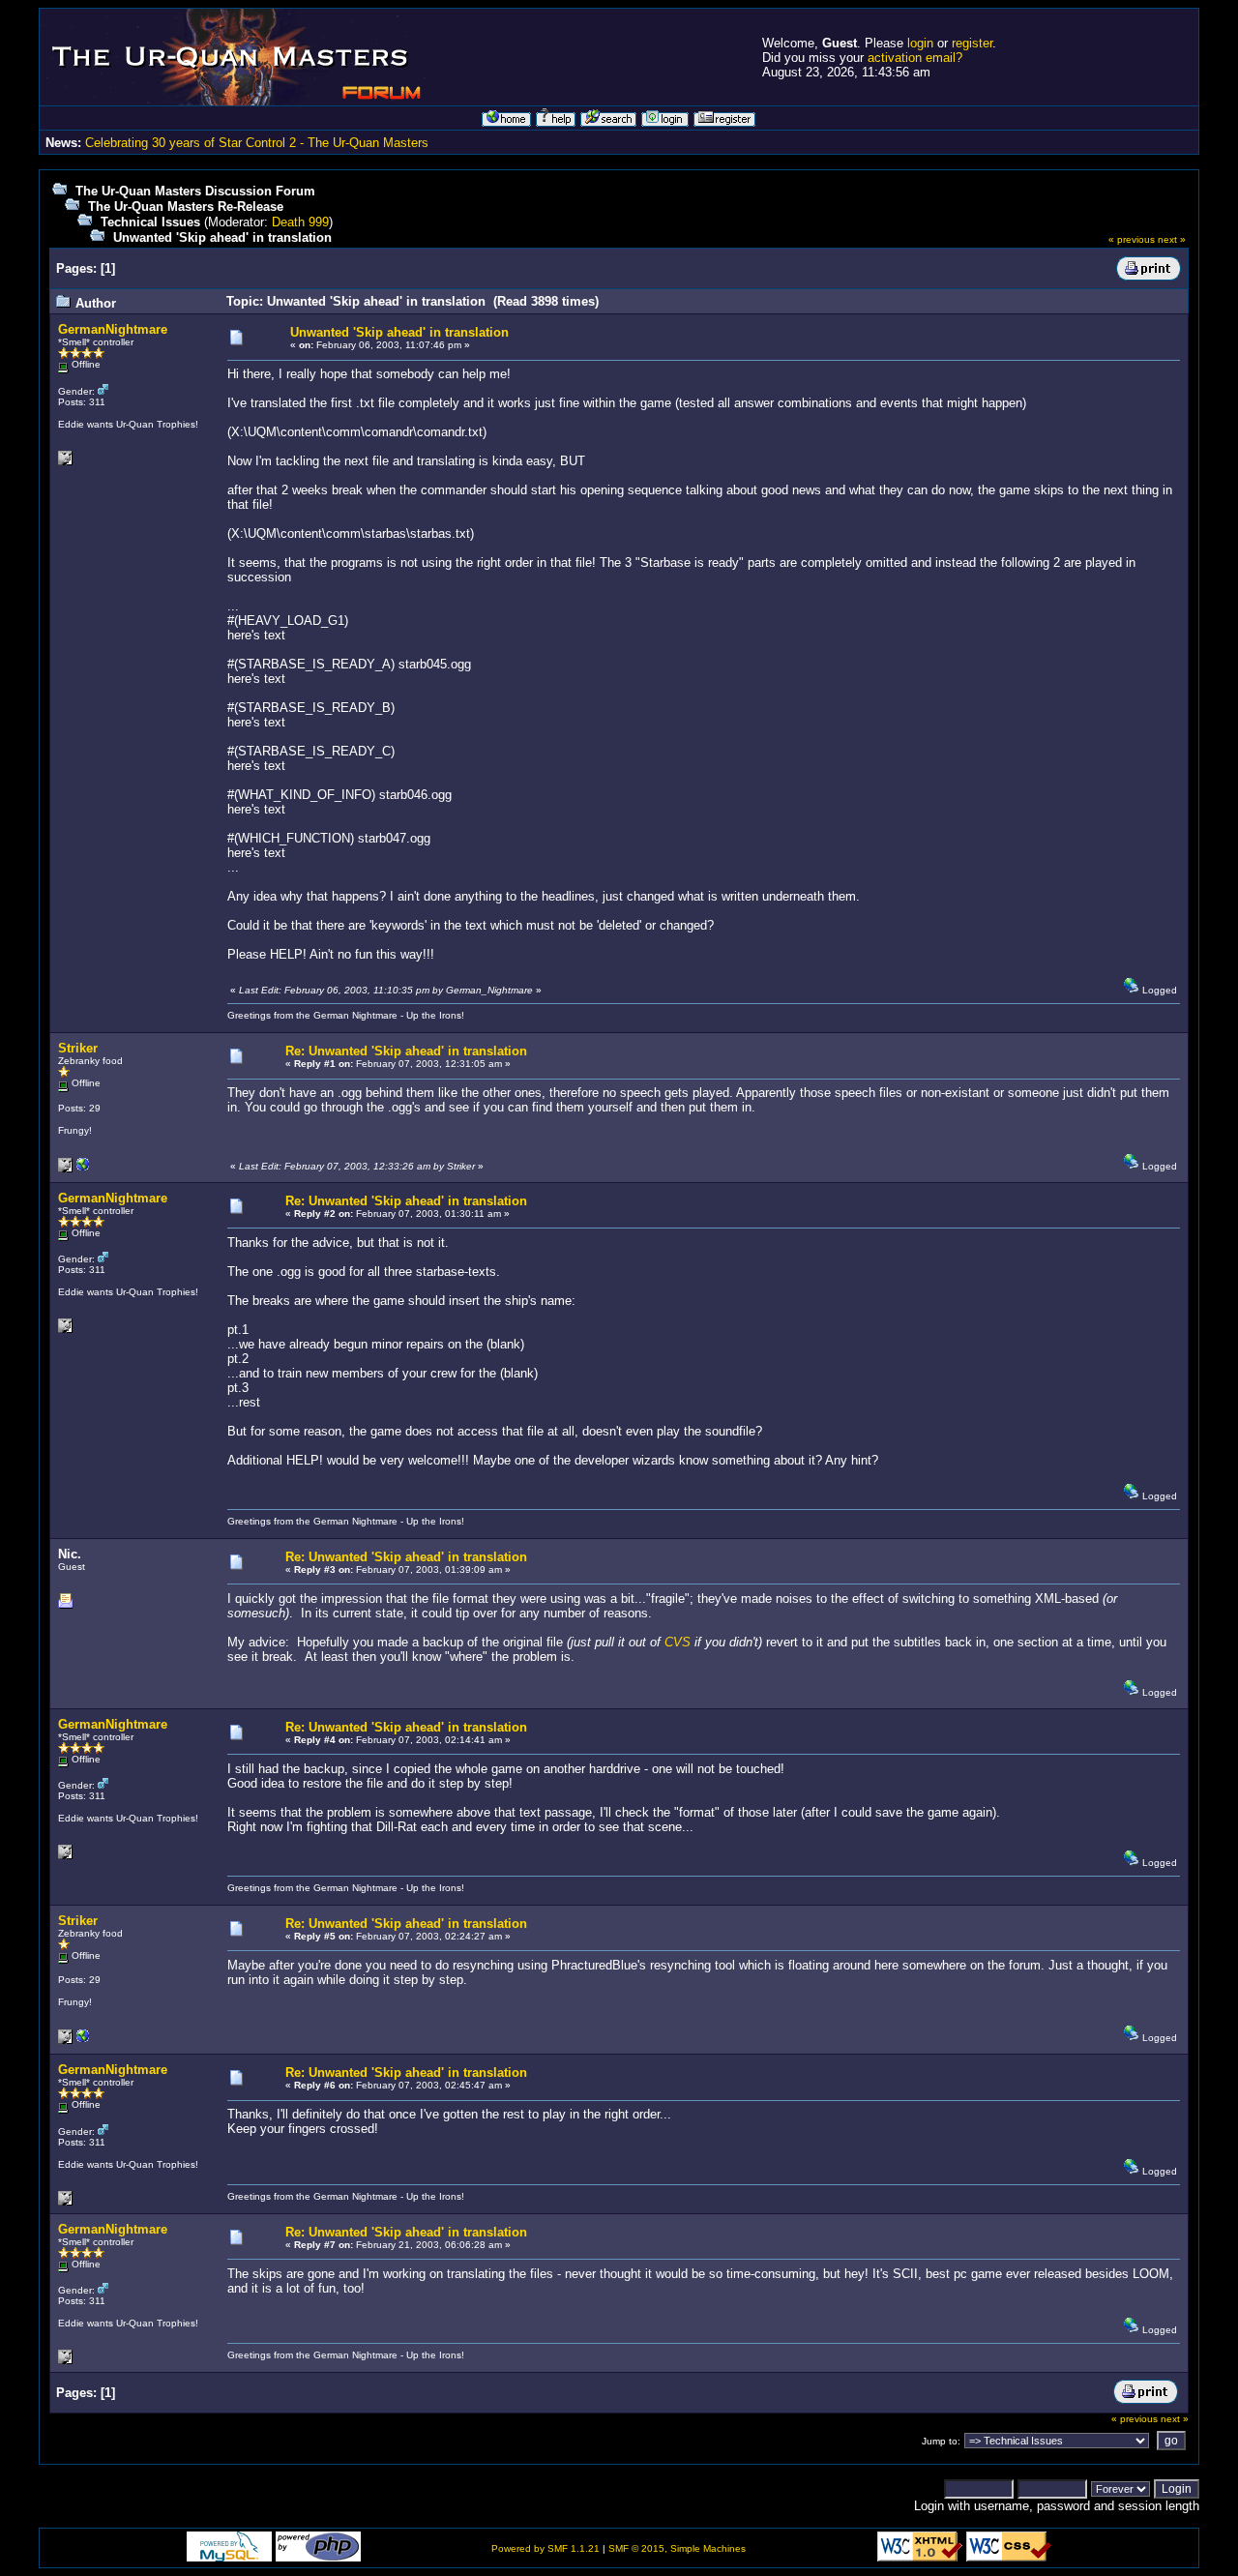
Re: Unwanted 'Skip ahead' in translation (406, 1051)
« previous (1132, 239)
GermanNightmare (113, 329)
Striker (78, 1048)
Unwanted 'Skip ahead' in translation (222, 237)
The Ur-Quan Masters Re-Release (186, 207)
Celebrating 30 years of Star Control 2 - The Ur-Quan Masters (257, 143)
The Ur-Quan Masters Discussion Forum (195, 191)
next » (1172, 239)
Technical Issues (150, 222)
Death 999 (300, 222)
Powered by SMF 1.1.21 (545, 2548)
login (920, 43)
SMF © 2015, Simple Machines (677, 2548)
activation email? (915, 58)
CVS (679, 1642)
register (972, 43)
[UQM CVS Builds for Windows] (83, 1169)
